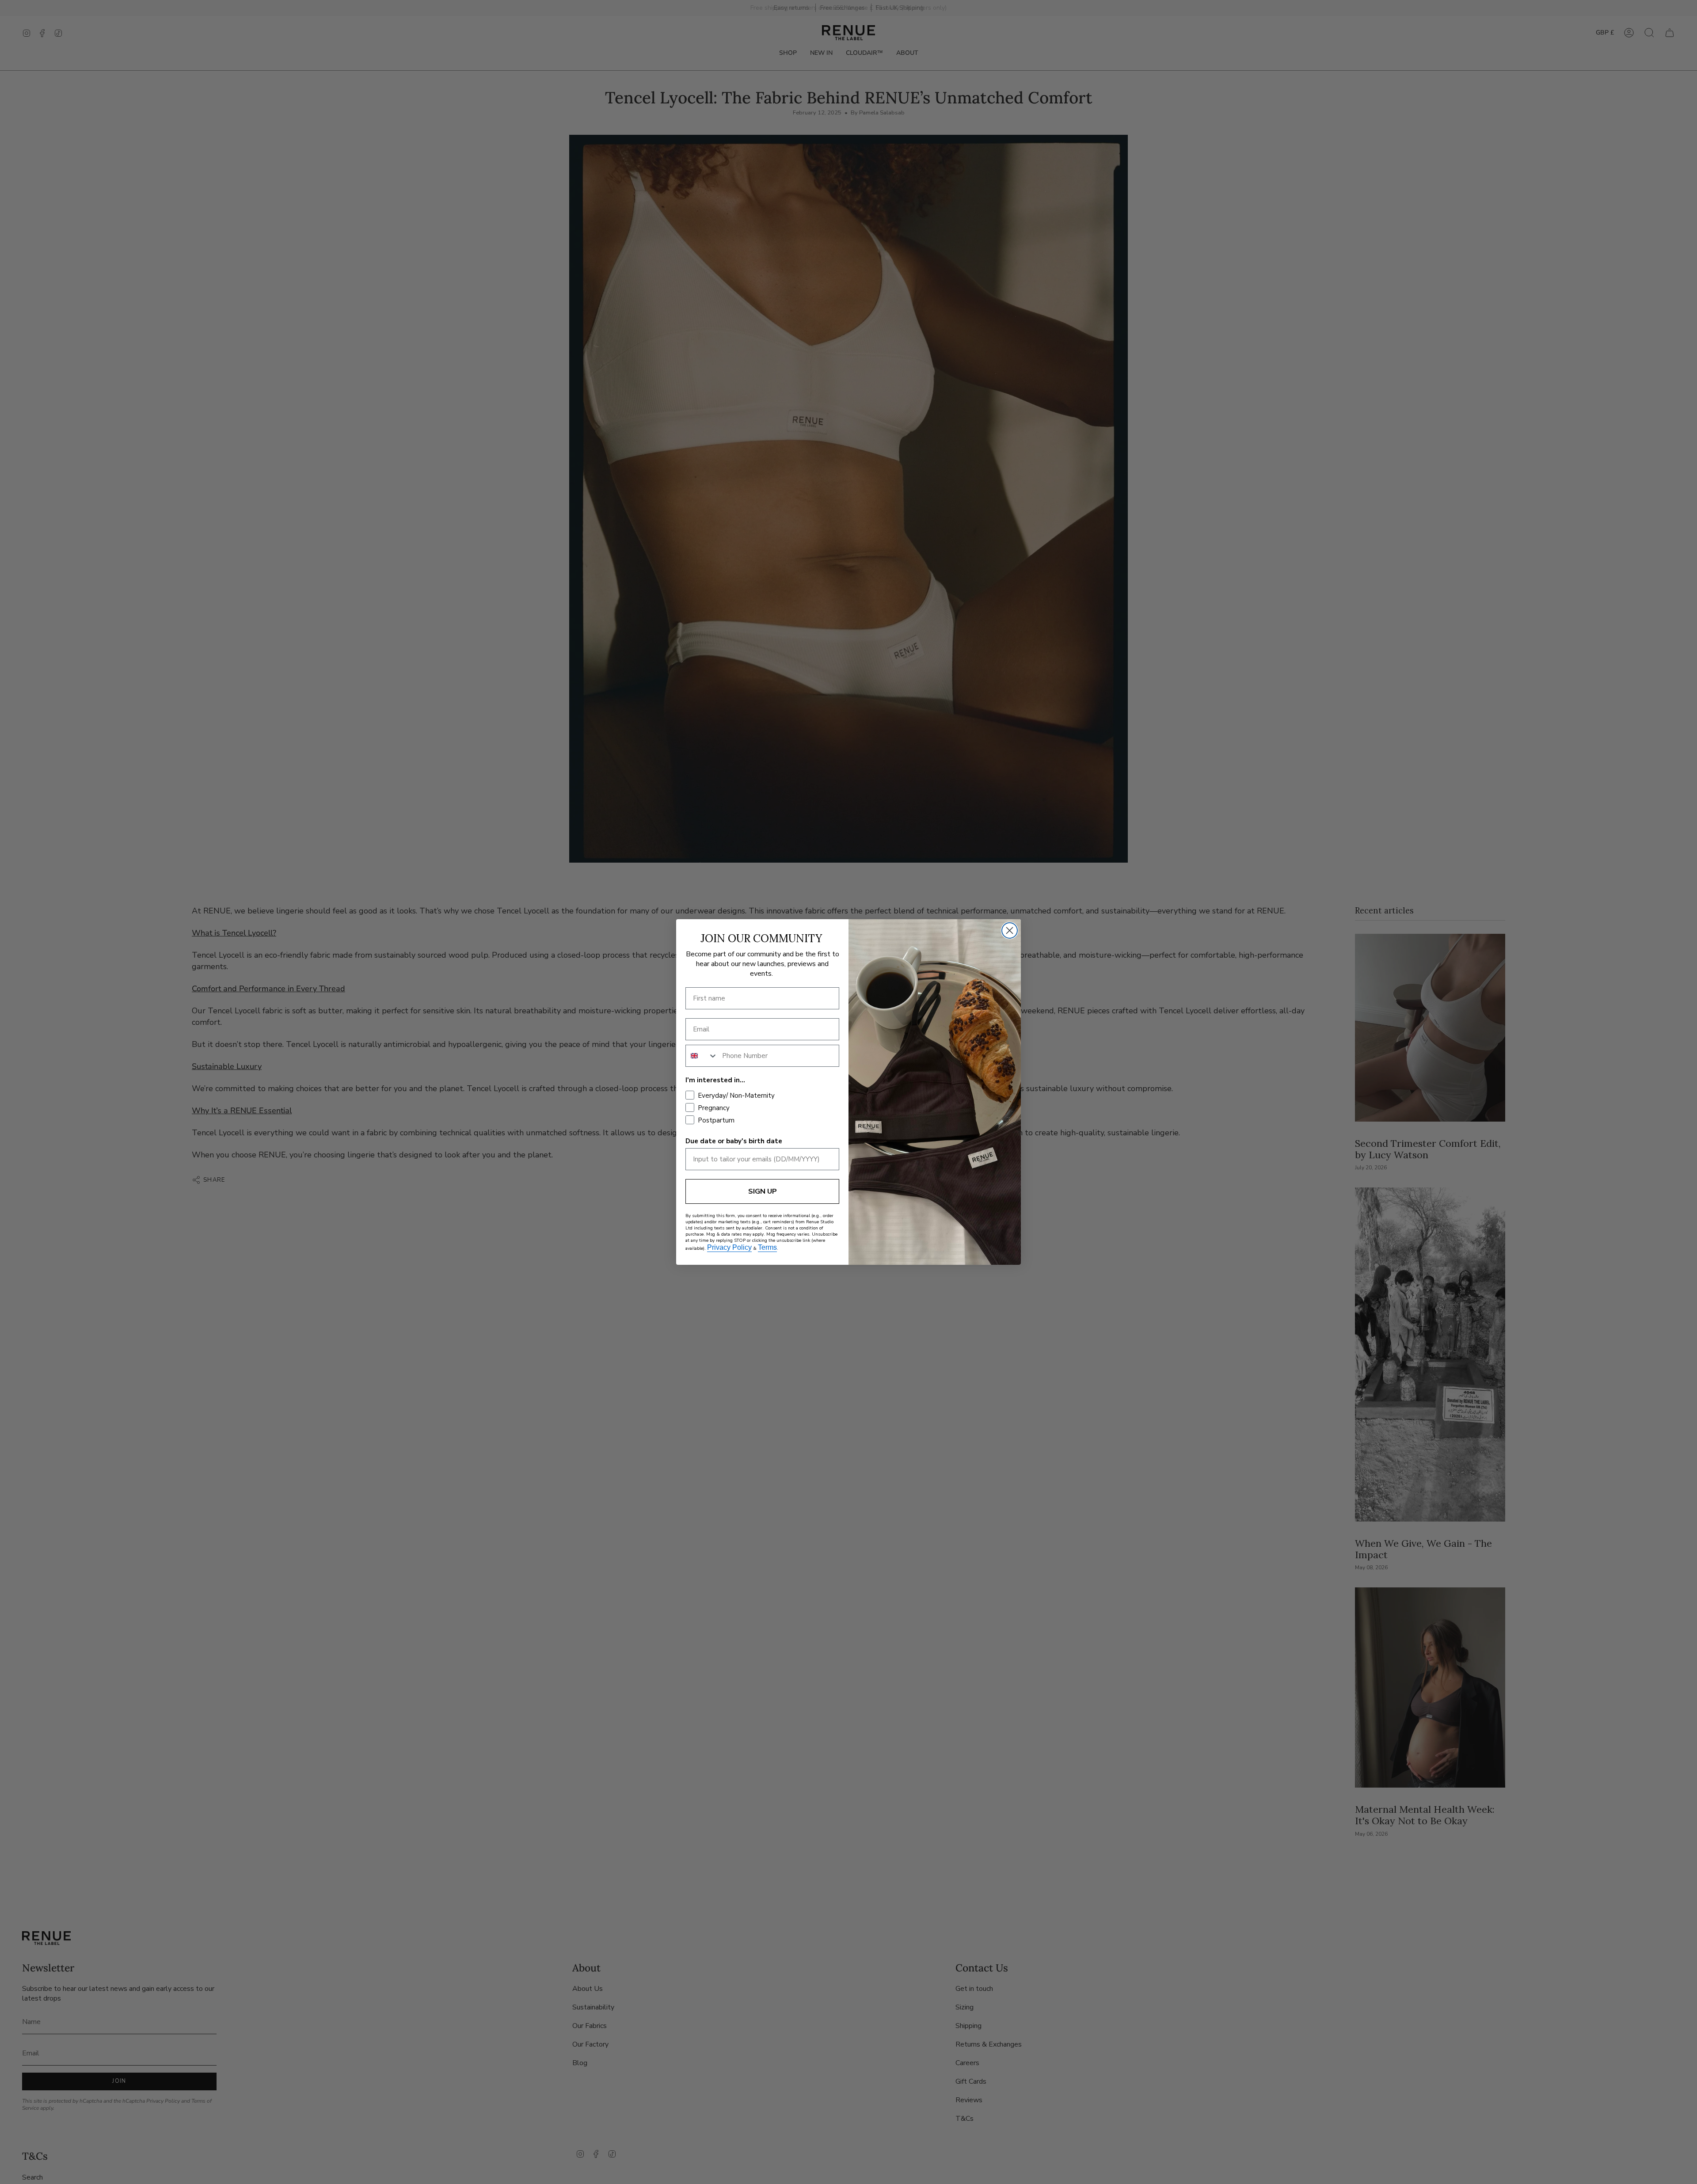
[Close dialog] (1010, 930)
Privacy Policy (729, 1247)
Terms (767, 1247)
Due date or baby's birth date (734, 1141)
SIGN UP (763, 1191)
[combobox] (702, 1056)
